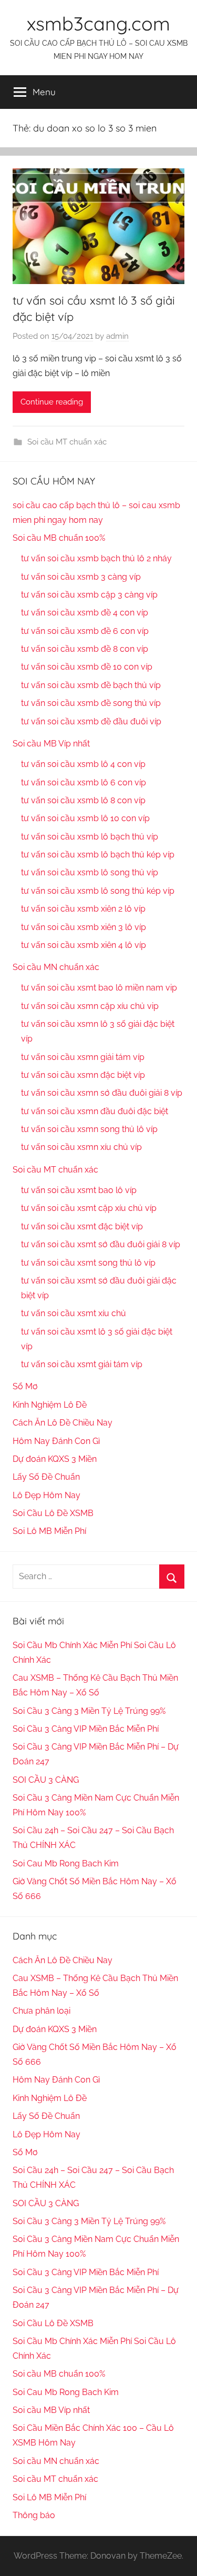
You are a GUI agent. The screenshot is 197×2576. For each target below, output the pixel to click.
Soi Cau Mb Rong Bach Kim (66, 1863)
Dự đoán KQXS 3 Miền (55, 1459)
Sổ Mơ (25, 1386)
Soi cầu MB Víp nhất (51, 744)
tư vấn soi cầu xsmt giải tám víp (82, 1364)
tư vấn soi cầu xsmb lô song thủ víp (90, 872)
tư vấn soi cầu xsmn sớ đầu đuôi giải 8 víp (102, 1093)
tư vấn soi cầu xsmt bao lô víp (79, 1190)
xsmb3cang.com (98, 23)
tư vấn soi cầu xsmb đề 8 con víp (85, 649)
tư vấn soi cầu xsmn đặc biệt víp (83, 1075)
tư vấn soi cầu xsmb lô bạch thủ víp (90, 837)
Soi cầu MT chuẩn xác (67, 442)
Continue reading (52, 402)
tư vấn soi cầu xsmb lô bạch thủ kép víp (98, 855)
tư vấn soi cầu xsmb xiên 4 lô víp (84, 945)
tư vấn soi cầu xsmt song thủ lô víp (88, 1263)
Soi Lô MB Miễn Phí (49, 1531)
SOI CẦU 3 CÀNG (46, 1780)
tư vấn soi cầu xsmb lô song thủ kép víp (98, 891)
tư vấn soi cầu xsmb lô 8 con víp (83, 800)
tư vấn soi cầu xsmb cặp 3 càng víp (89, 595)
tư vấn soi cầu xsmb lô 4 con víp (83, 764)
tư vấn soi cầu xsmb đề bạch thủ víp (91, 685)
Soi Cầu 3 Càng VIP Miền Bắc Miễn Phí (86, 1729)
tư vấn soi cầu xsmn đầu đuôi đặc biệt (95, 1111)
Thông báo (34, 2515)
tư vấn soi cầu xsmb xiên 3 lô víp (84, 927)
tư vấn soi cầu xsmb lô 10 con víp (85, 818)
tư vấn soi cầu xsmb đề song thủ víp (91, 703)
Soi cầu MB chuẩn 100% (59, 538)
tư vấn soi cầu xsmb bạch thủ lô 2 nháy (96, 558)
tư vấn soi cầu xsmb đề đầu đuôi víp (91, 721)
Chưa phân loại (42, 2011)
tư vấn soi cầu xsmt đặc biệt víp (82, 1226)
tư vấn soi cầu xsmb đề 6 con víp (85, 631)
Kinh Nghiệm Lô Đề (50, 1405)
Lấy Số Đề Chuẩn (46, 1477)
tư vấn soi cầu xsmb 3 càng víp (81, 577)
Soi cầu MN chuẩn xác (56, 967)
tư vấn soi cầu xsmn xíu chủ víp (81, 1147)
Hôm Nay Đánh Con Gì (56, 1441)
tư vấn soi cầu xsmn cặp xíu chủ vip (90, 1006)
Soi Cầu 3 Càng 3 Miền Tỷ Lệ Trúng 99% (89, 1711)
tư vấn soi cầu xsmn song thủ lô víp (89, 1129)
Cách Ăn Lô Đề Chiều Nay (63, 1423)
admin (117, 336)
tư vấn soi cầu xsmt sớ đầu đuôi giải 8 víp (101, 1244)
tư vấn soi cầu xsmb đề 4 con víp (85, 613)
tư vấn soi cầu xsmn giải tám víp (83, 1057)
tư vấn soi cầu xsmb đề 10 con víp (87, 667)
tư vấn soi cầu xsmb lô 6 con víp (84, 782)
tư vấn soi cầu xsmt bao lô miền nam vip (99, 988)
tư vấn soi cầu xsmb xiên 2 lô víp (83, 909)
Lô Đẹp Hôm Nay (46, 1495)
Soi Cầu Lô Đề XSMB (53, 1513)
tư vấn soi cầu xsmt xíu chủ (74, 1313)
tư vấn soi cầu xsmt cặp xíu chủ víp (89, 1208)
